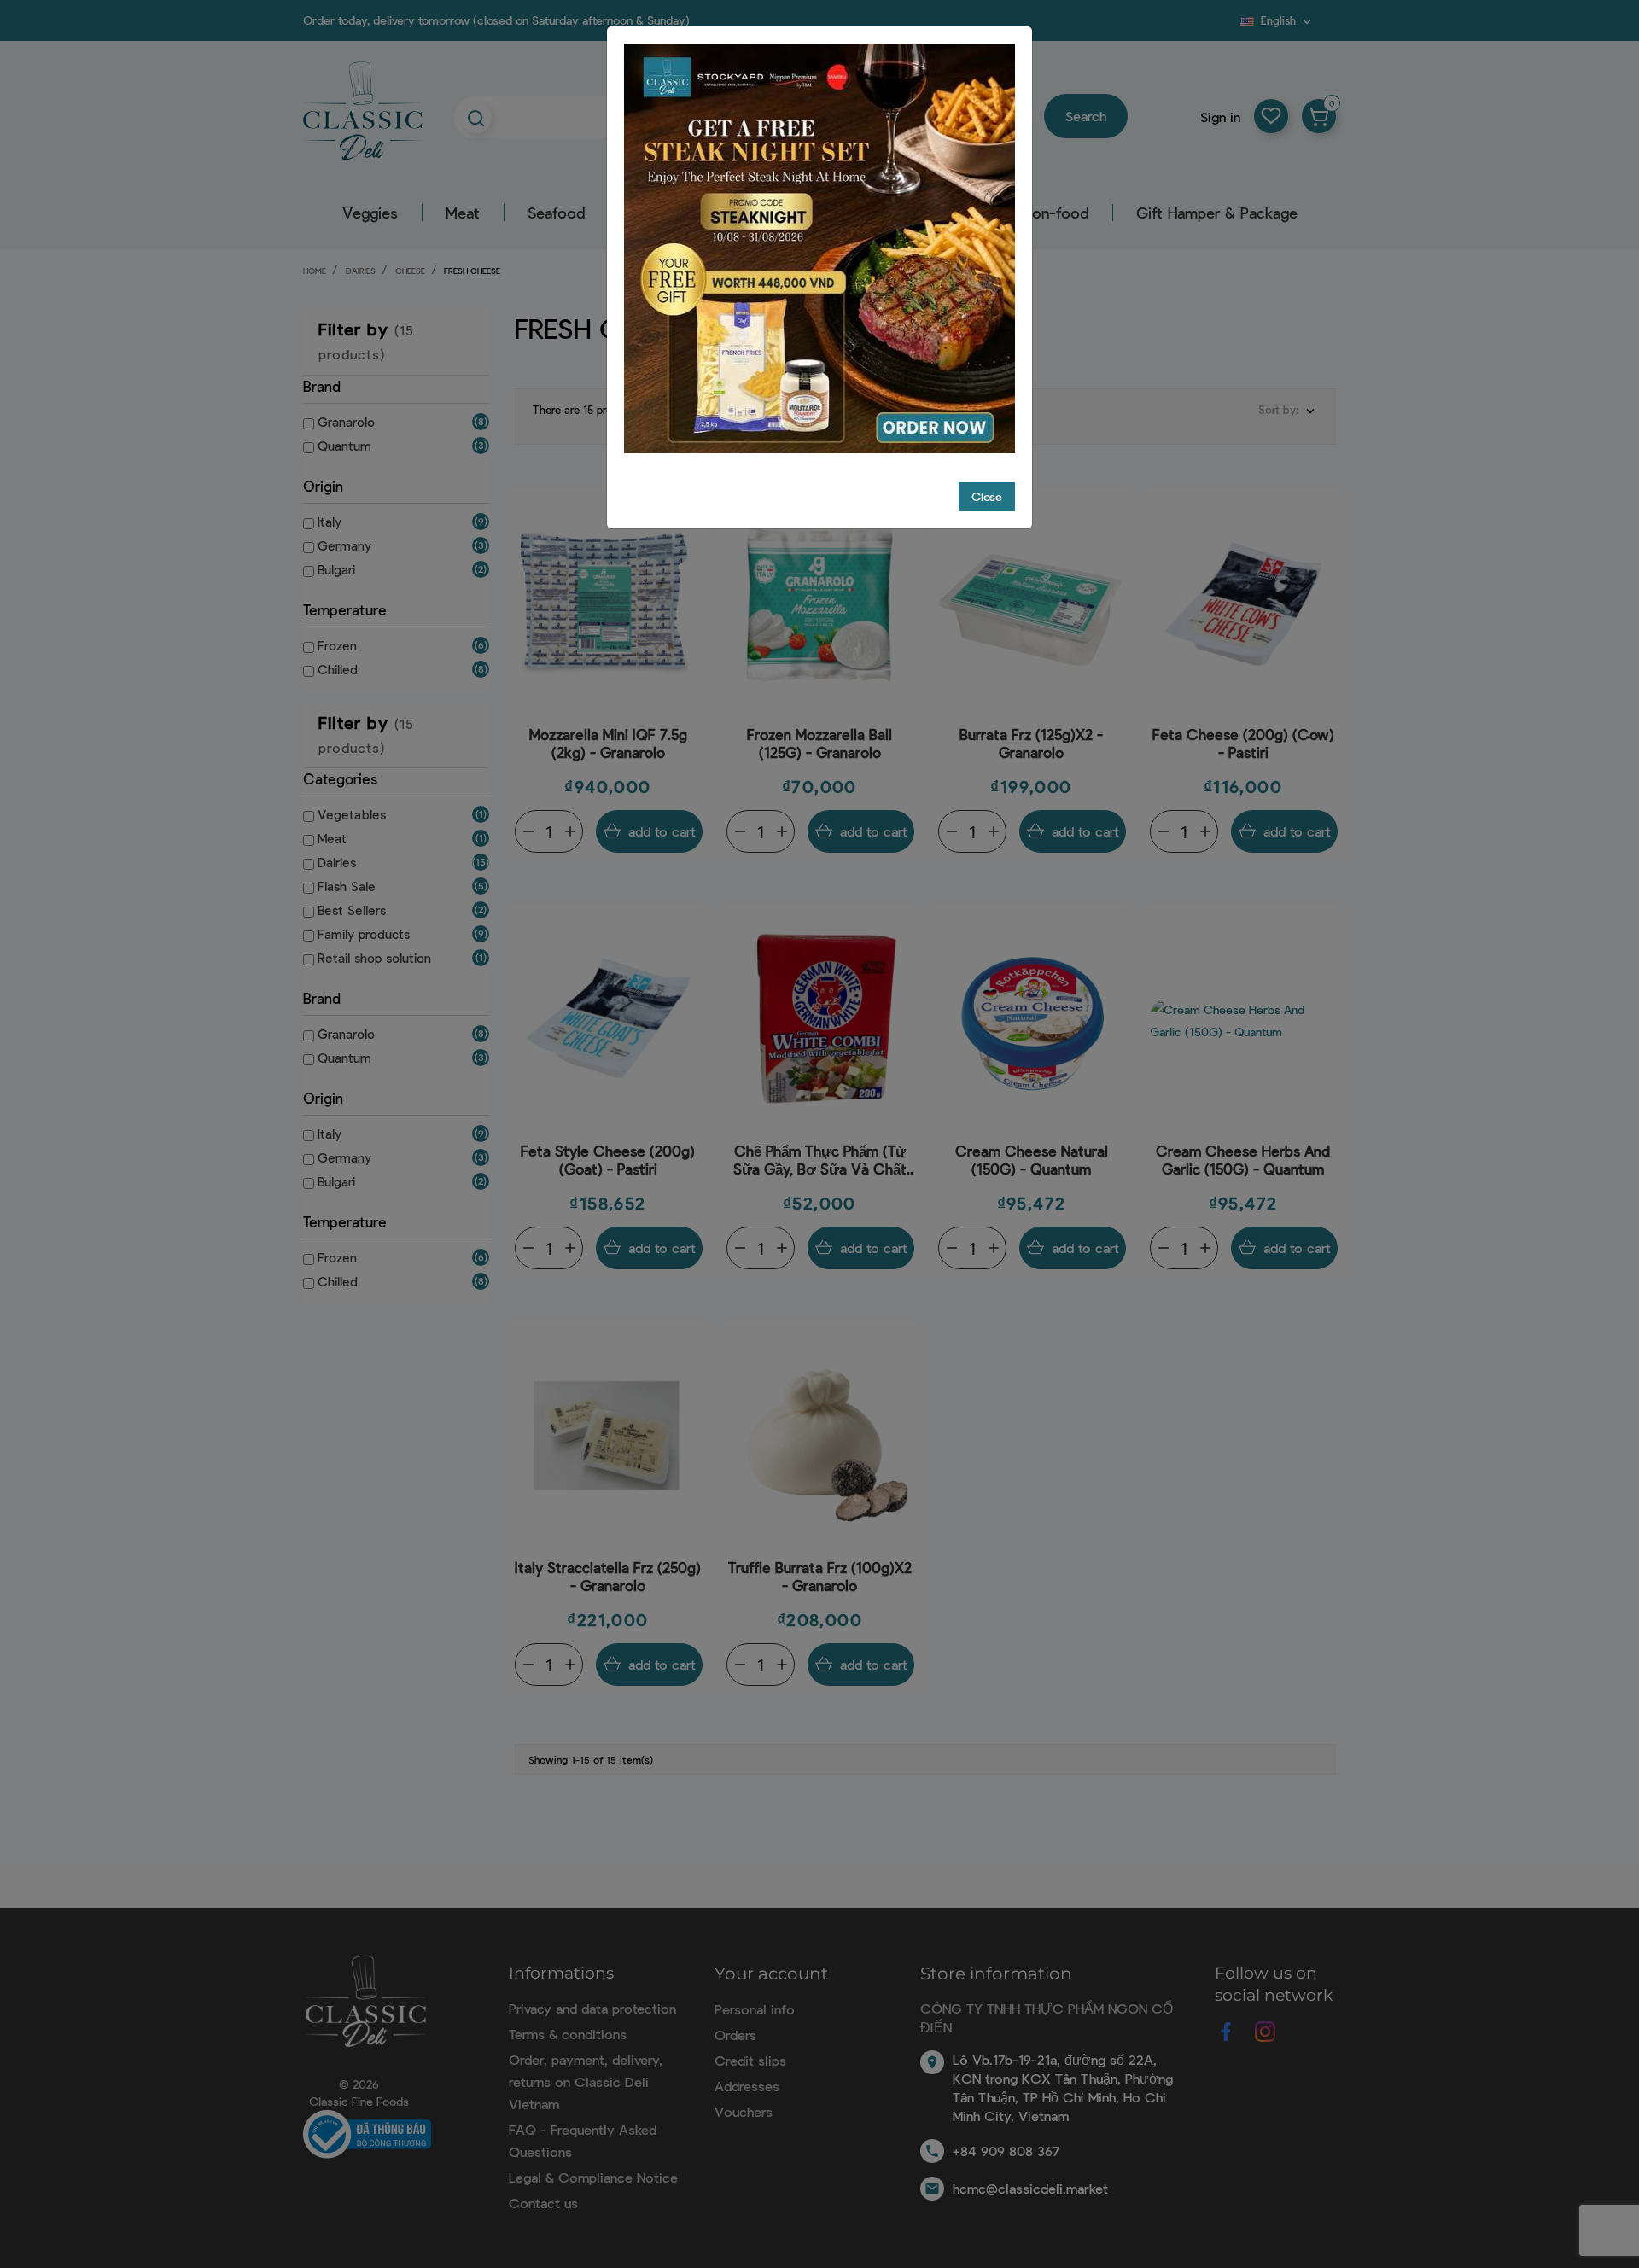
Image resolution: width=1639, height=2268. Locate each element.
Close (987, 496)
